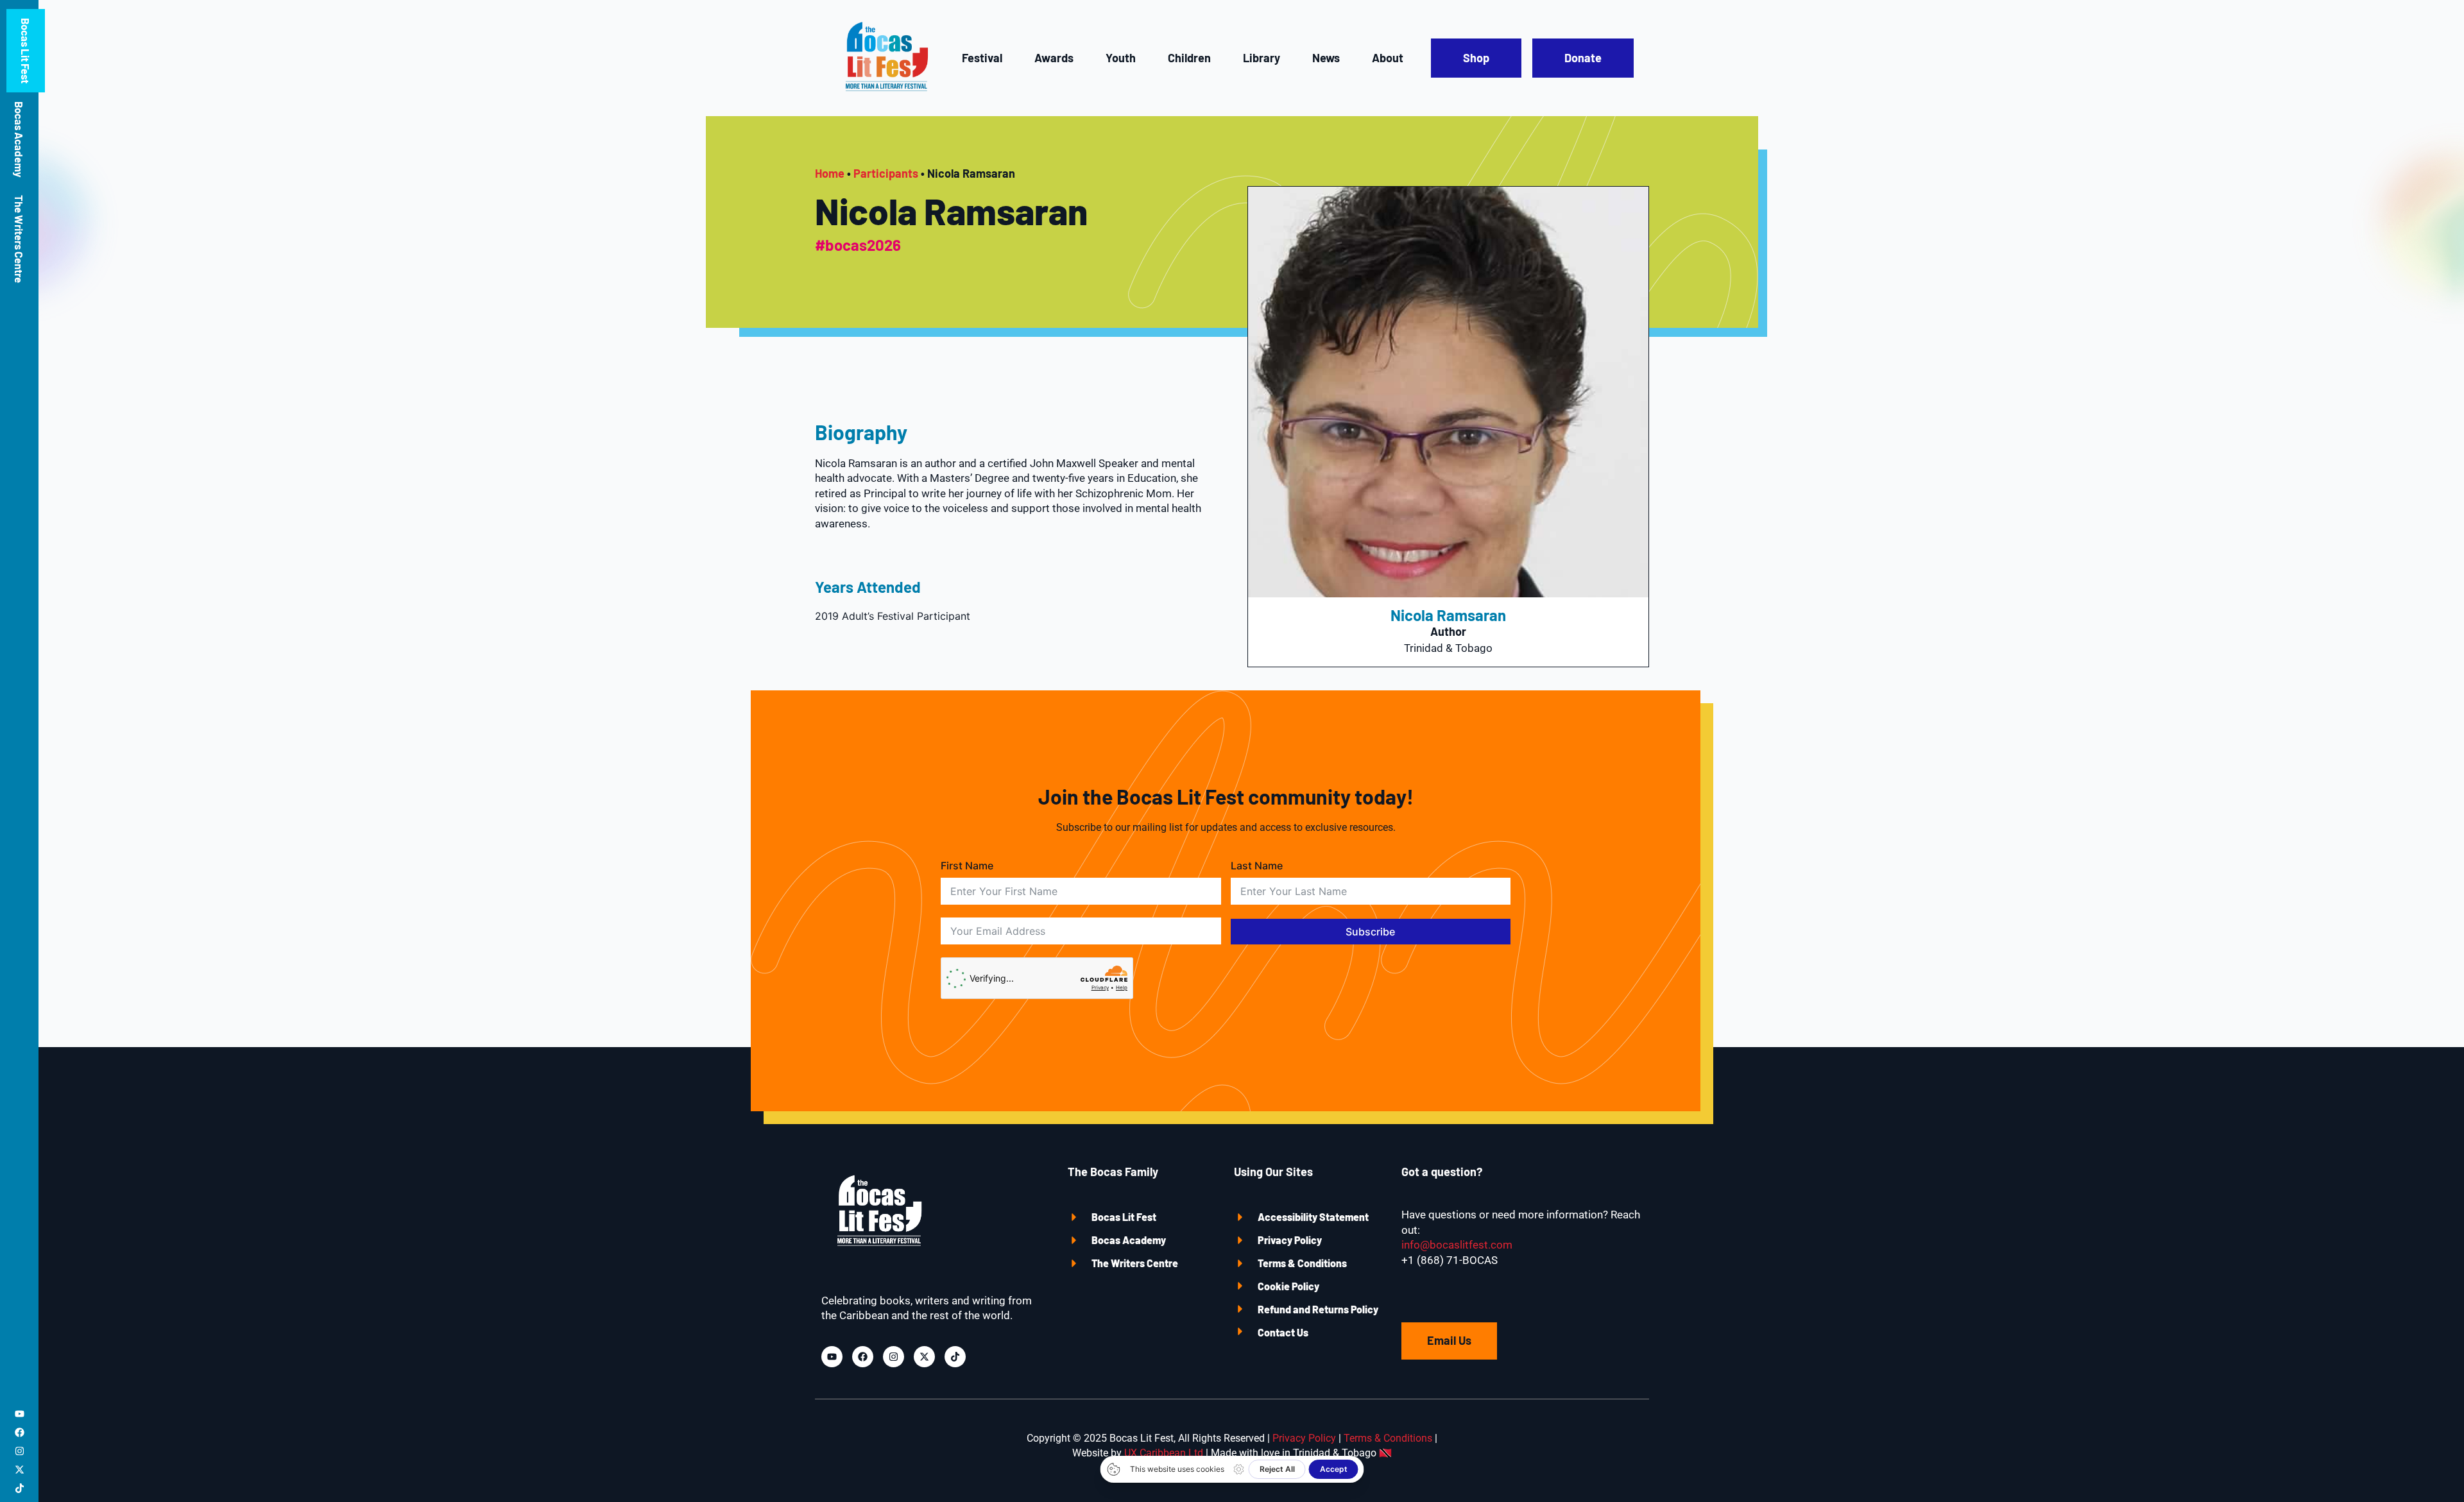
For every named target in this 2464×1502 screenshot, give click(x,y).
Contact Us (1283, 1332)
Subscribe (1370, 932)
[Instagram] (20, 1451)
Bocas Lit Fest (26, 51)
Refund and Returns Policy (1318, 1309)
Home (830, 173)
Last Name (1257, 866)
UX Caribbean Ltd (1164, 1453)
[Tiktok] (20, 1488)
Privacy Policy (1290, 1240)
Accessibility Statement (1313, 1217)
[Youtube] (20, 1414)
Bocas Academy (19, 139)
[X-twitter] (20, 1470)
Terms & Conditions (1302, 1263)
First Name (967, 866)
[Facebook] (20, 1432)
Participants (886, 173)
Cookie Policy (1288, 1286)
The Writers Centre (19, 239)
